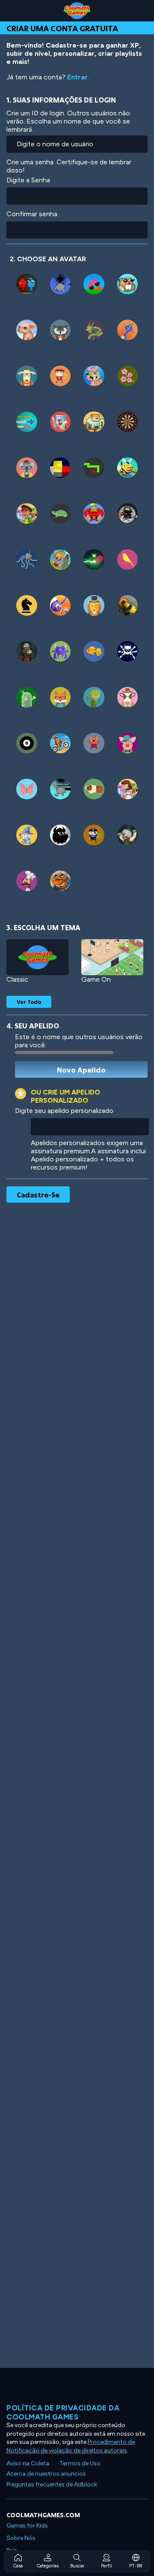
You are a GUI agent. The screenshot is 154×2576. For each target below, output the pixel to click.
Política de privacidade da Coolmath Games (63, 2412)
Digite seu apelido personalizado (64, 1111)
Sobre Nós (21, 2538)
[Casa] (77, 11)
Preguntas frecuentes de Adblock (52, 2484)
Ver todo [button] (29, 1002)
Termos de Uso (80, 2463)
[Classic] (37, 957)
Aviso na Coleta (28, 2463)
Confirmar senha (32, 214)
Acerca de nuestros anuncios (46, 2474)
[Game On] (112, 957)
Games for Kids (27, 2526)
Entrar (77, 77)
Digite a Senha (28, 180)
